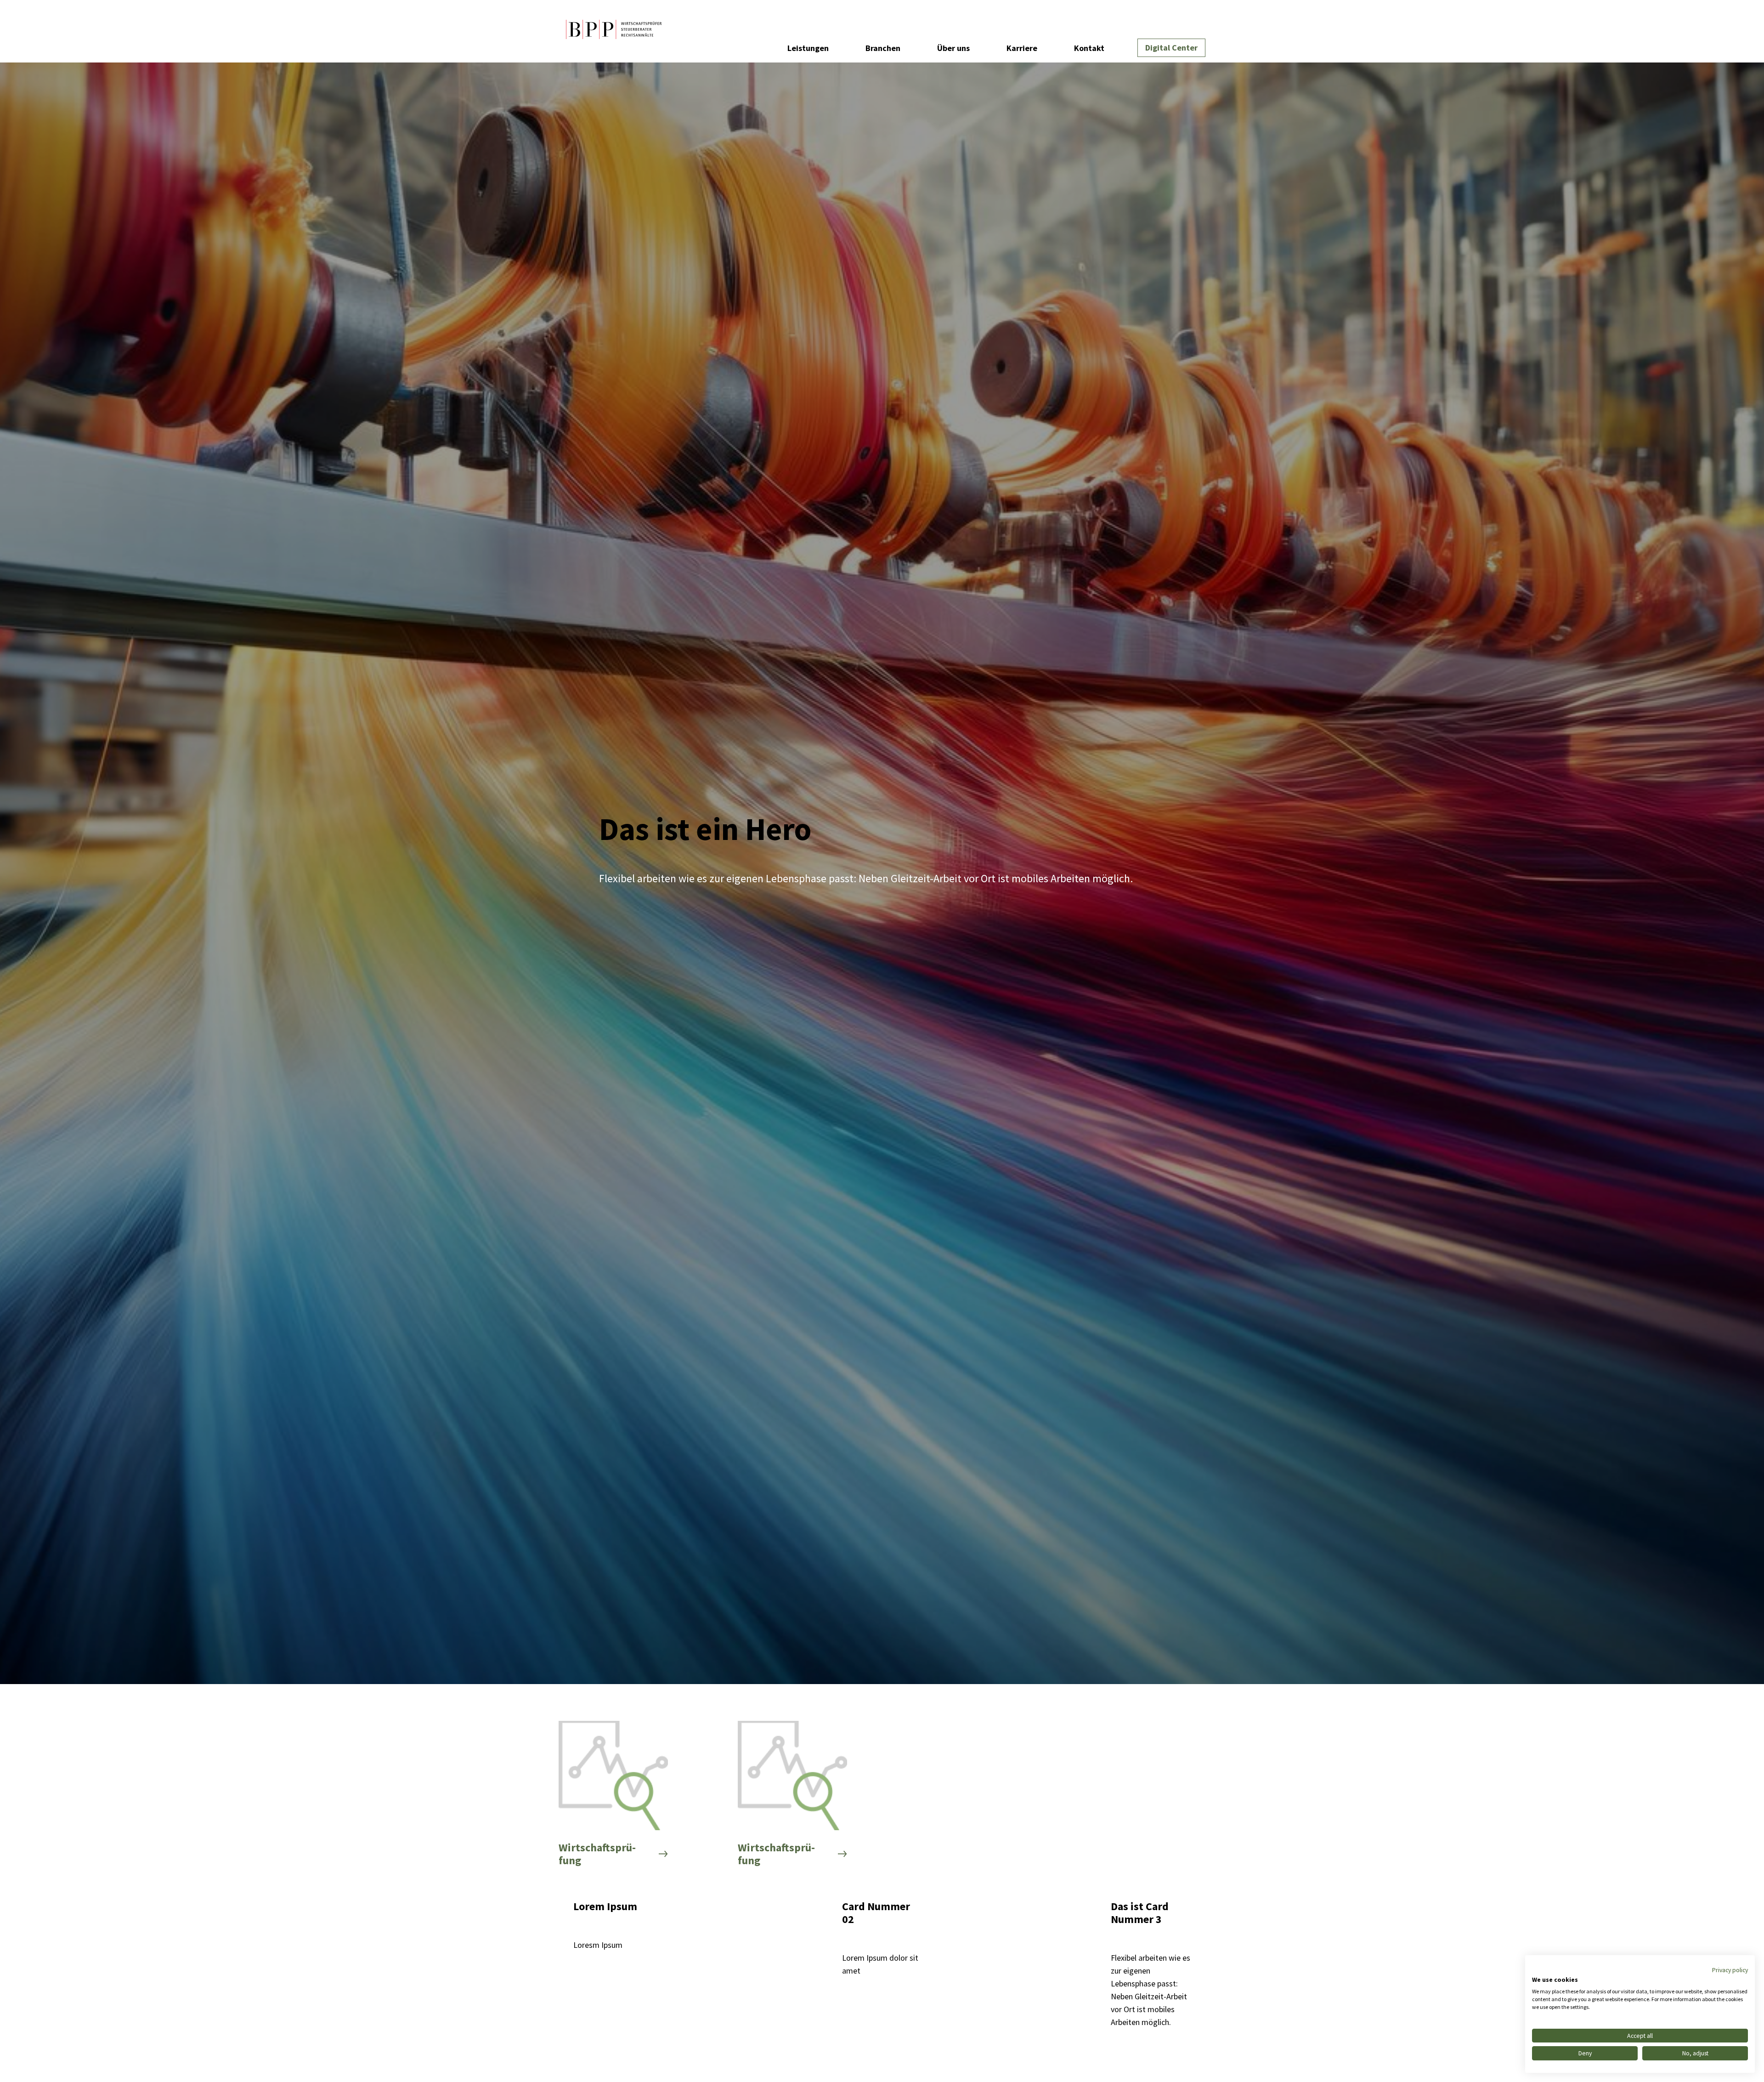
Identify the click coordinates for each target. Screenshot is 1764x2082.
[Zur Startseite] (614, 31)
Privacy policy (1730, 1970)
